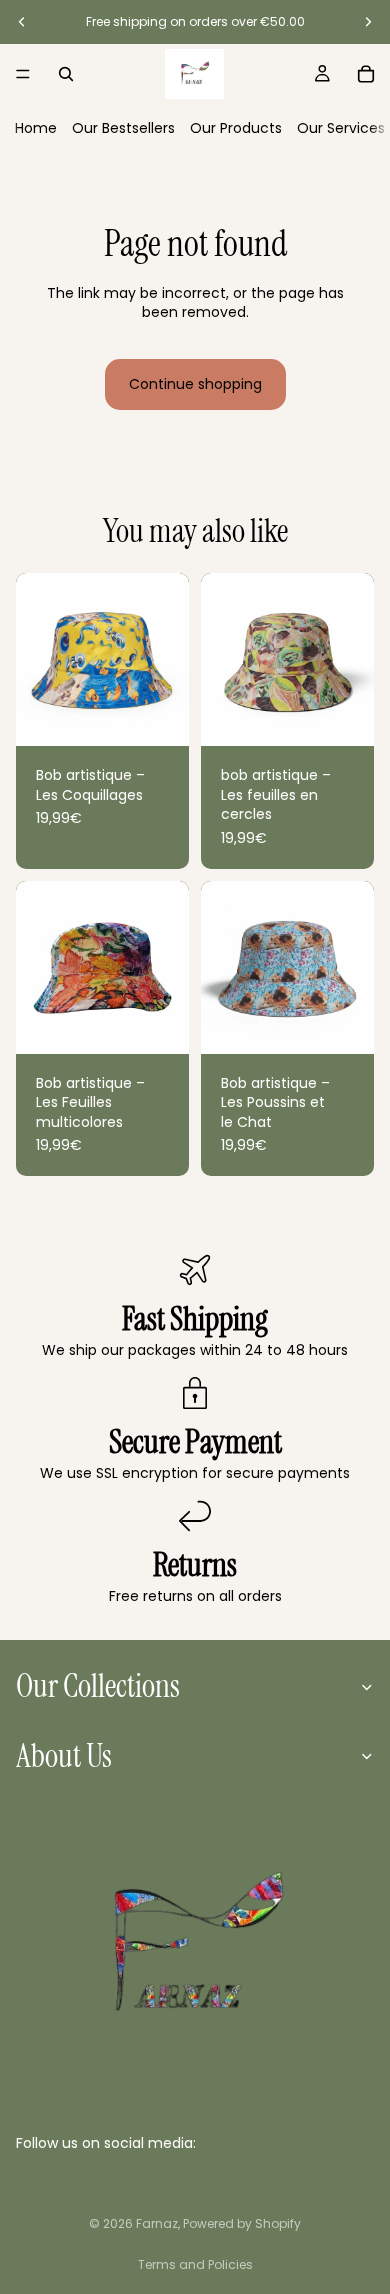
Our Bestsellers (123, 128)
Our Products (236, 128)
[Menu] (23, 74)
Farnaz (157, 2223)
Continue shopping (195, 384)
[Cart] (366, 74)
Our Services (341, 128)
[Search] (66, 74)
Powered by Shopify (242, 2223)
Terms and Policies (195, 2264)
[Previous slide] (22, 22)
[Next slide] (368, 22)
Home (36, 128)
